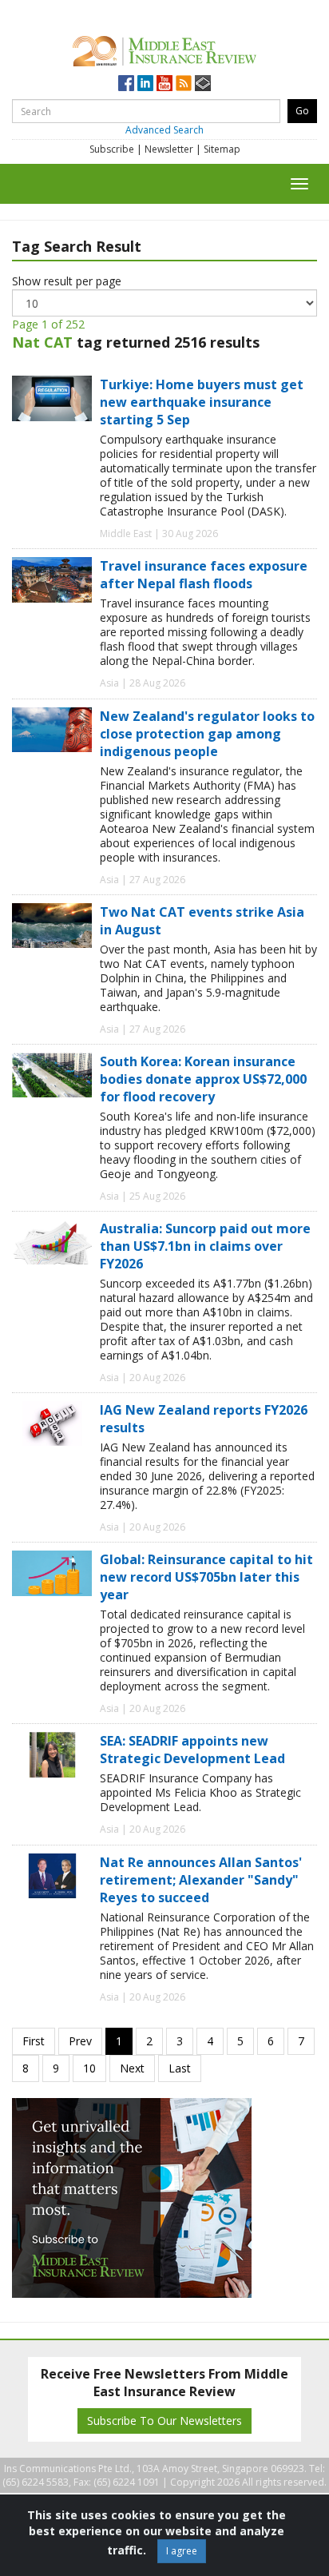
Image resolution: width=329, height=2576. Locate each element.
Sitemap (222, 149)
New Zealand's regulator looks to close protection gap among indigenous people (207, 734)
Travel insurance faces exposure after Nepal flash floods (204, 575)
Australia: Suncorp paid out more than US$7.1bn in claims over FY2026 (205, 1246)
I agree (182, 2551)
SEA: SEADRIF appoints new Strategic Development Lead (192, 1750)
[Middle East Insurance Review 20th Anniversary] (164, 48)
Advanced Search (164, 130)
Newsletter (169, 149)
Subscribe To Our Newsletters (164, 2421)
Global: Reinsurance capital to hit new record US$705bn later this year (206, 1577)
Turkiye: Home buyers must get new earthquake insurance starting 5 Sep (202, 402)
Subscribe (112, 149)
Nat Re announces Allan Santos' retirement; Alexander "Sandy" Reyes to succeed (201, 1880)
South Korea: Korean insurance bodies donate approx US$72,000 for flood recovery (203, 1079)
